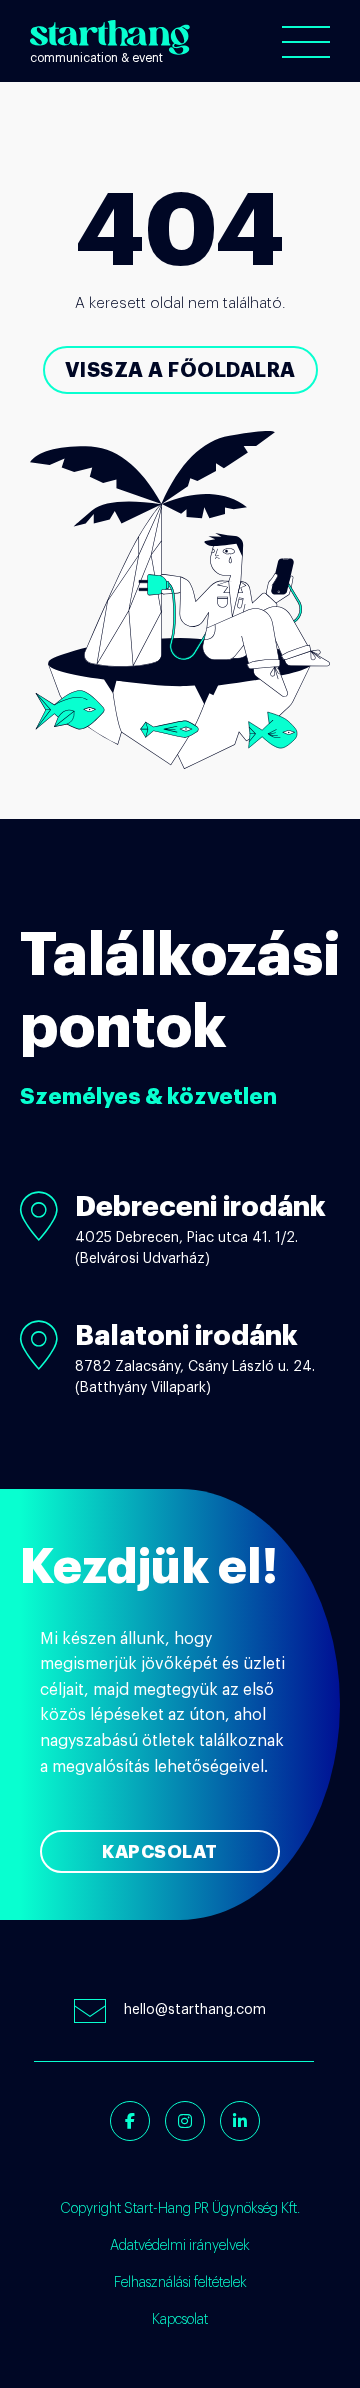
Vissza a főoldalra (180, 370)
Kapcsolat (160, 1852)
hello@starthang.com (195, 2010)
